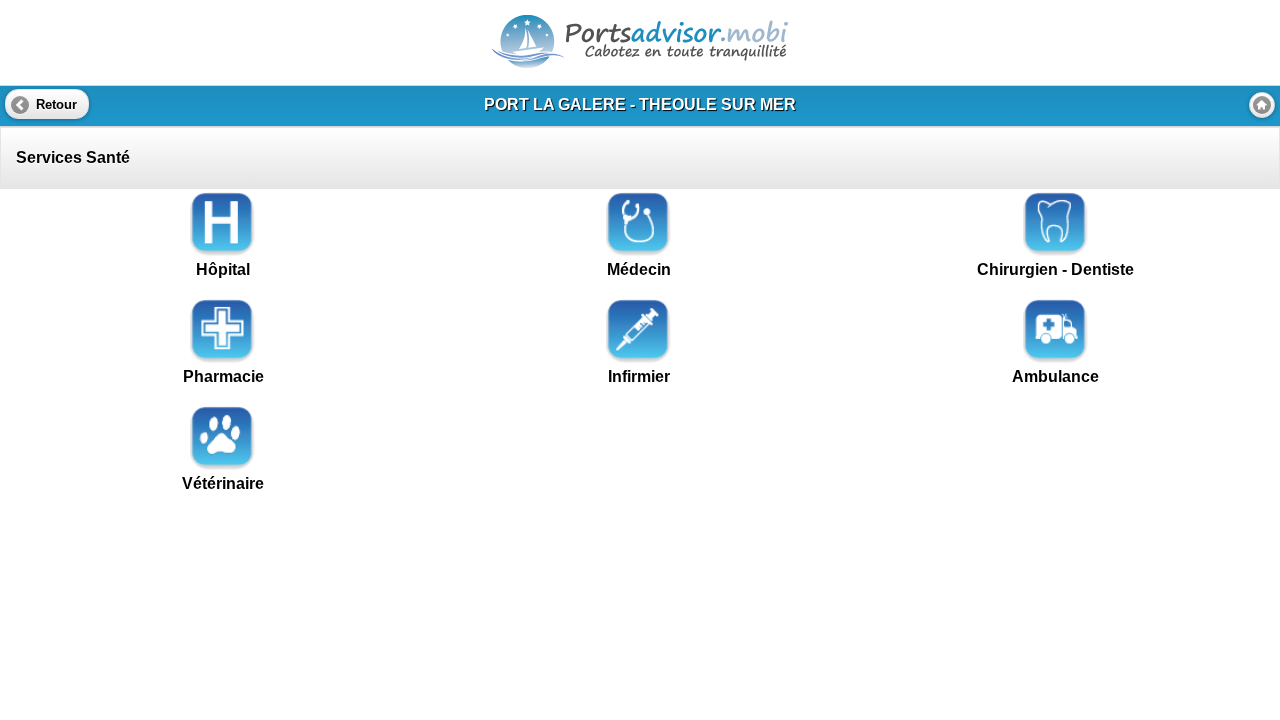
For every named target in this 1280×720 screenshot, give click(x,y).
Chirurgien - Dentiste (1055, 269)
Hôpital (223, 269)
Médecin (639, 269)
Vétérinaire (223, 483)
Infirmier (639, 376)
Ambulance (1055, 376)
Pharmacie (223, 376)
